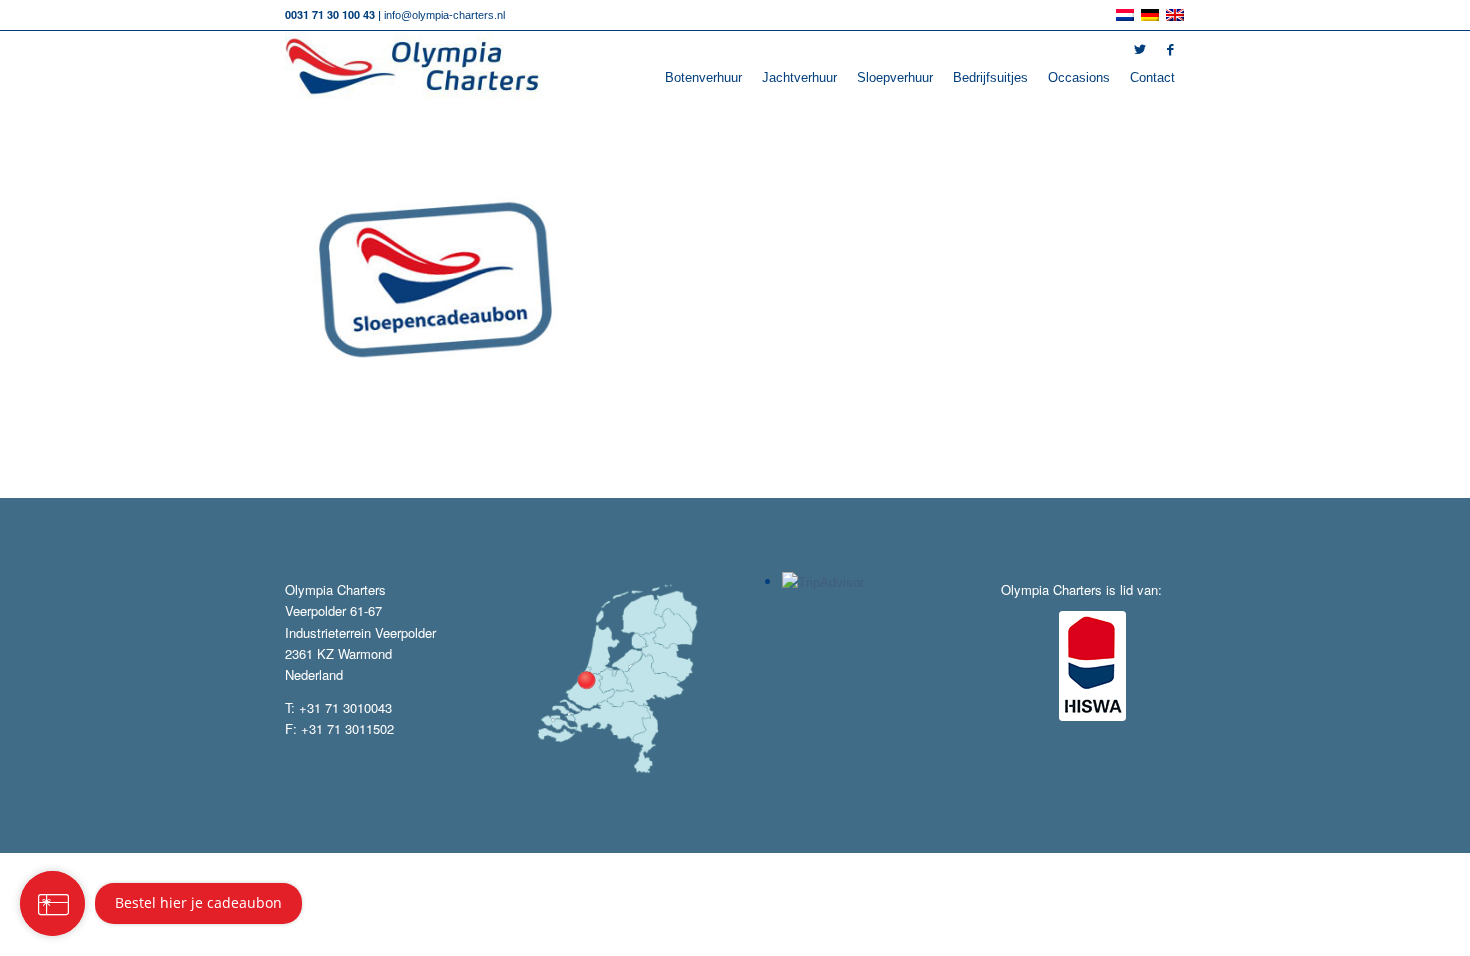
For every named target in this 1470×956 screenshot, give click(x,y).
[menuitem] (703, 78)
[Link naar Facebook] (1170, 50)
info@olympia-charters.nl (444, 15)
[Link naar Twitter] (1140, 50)
